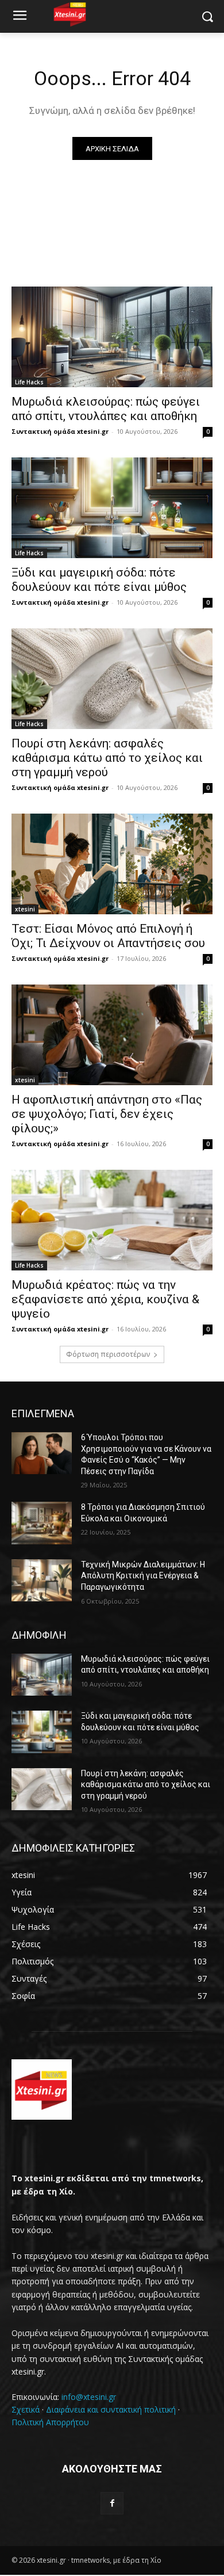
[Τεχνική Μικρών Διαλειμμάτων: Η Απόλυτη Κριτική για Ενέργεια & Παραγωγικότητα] (42, 1581)
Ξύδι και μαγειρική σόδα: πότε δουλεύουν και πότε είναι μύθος (99, 580)
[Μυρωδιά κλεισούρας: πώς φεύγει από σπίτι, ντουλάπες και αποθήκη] (112, 337)
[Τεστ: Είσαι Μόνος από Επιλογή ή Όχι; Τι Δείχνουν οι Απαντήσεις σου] (112, 864)
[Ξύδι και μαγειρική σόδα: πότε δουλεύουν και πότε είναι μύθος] (112, 508)
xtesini (25, 909)
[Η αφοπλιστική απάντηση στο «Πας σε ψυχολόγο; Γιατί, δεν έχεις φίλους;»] (112, 1035)
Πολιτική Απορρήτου (50, 2422)
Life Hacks (29, 382)
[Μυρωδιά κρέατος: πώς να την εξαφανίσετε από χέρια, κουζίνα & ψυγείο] (112, 1220)
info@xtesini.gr (89, 2397)
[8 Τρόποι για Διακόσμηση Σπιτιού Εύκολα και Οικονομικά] (42, 1523)
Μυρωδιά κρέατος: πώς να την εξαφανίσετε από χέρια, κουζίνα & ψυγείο (105, 1299)
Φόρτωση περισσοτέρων (108, 1354)
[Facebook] (112, 2503)
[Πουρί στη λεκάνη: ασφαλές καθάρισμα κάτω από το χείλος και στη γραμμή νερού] (112, 679)
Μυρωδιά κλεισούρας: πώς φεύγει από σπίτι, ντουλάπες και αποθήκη (106, 409)
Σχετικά (26, 2409)
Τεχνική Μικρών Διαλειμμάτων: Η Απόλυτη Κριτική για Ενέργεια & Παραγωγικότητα (143, 1576)
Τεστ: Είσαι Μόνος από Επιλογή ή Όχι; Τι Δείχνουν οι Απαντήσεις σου (108, 936)
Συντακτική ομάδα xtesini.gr (60, 431)
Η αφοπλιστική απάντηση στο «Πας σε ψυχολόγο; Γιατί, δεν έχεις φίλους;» (107, 1114)
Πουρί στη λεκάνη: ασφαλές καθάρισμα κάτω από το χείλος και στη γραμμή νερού (107, 758)
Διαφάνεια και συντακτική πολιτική (111, 2409)
